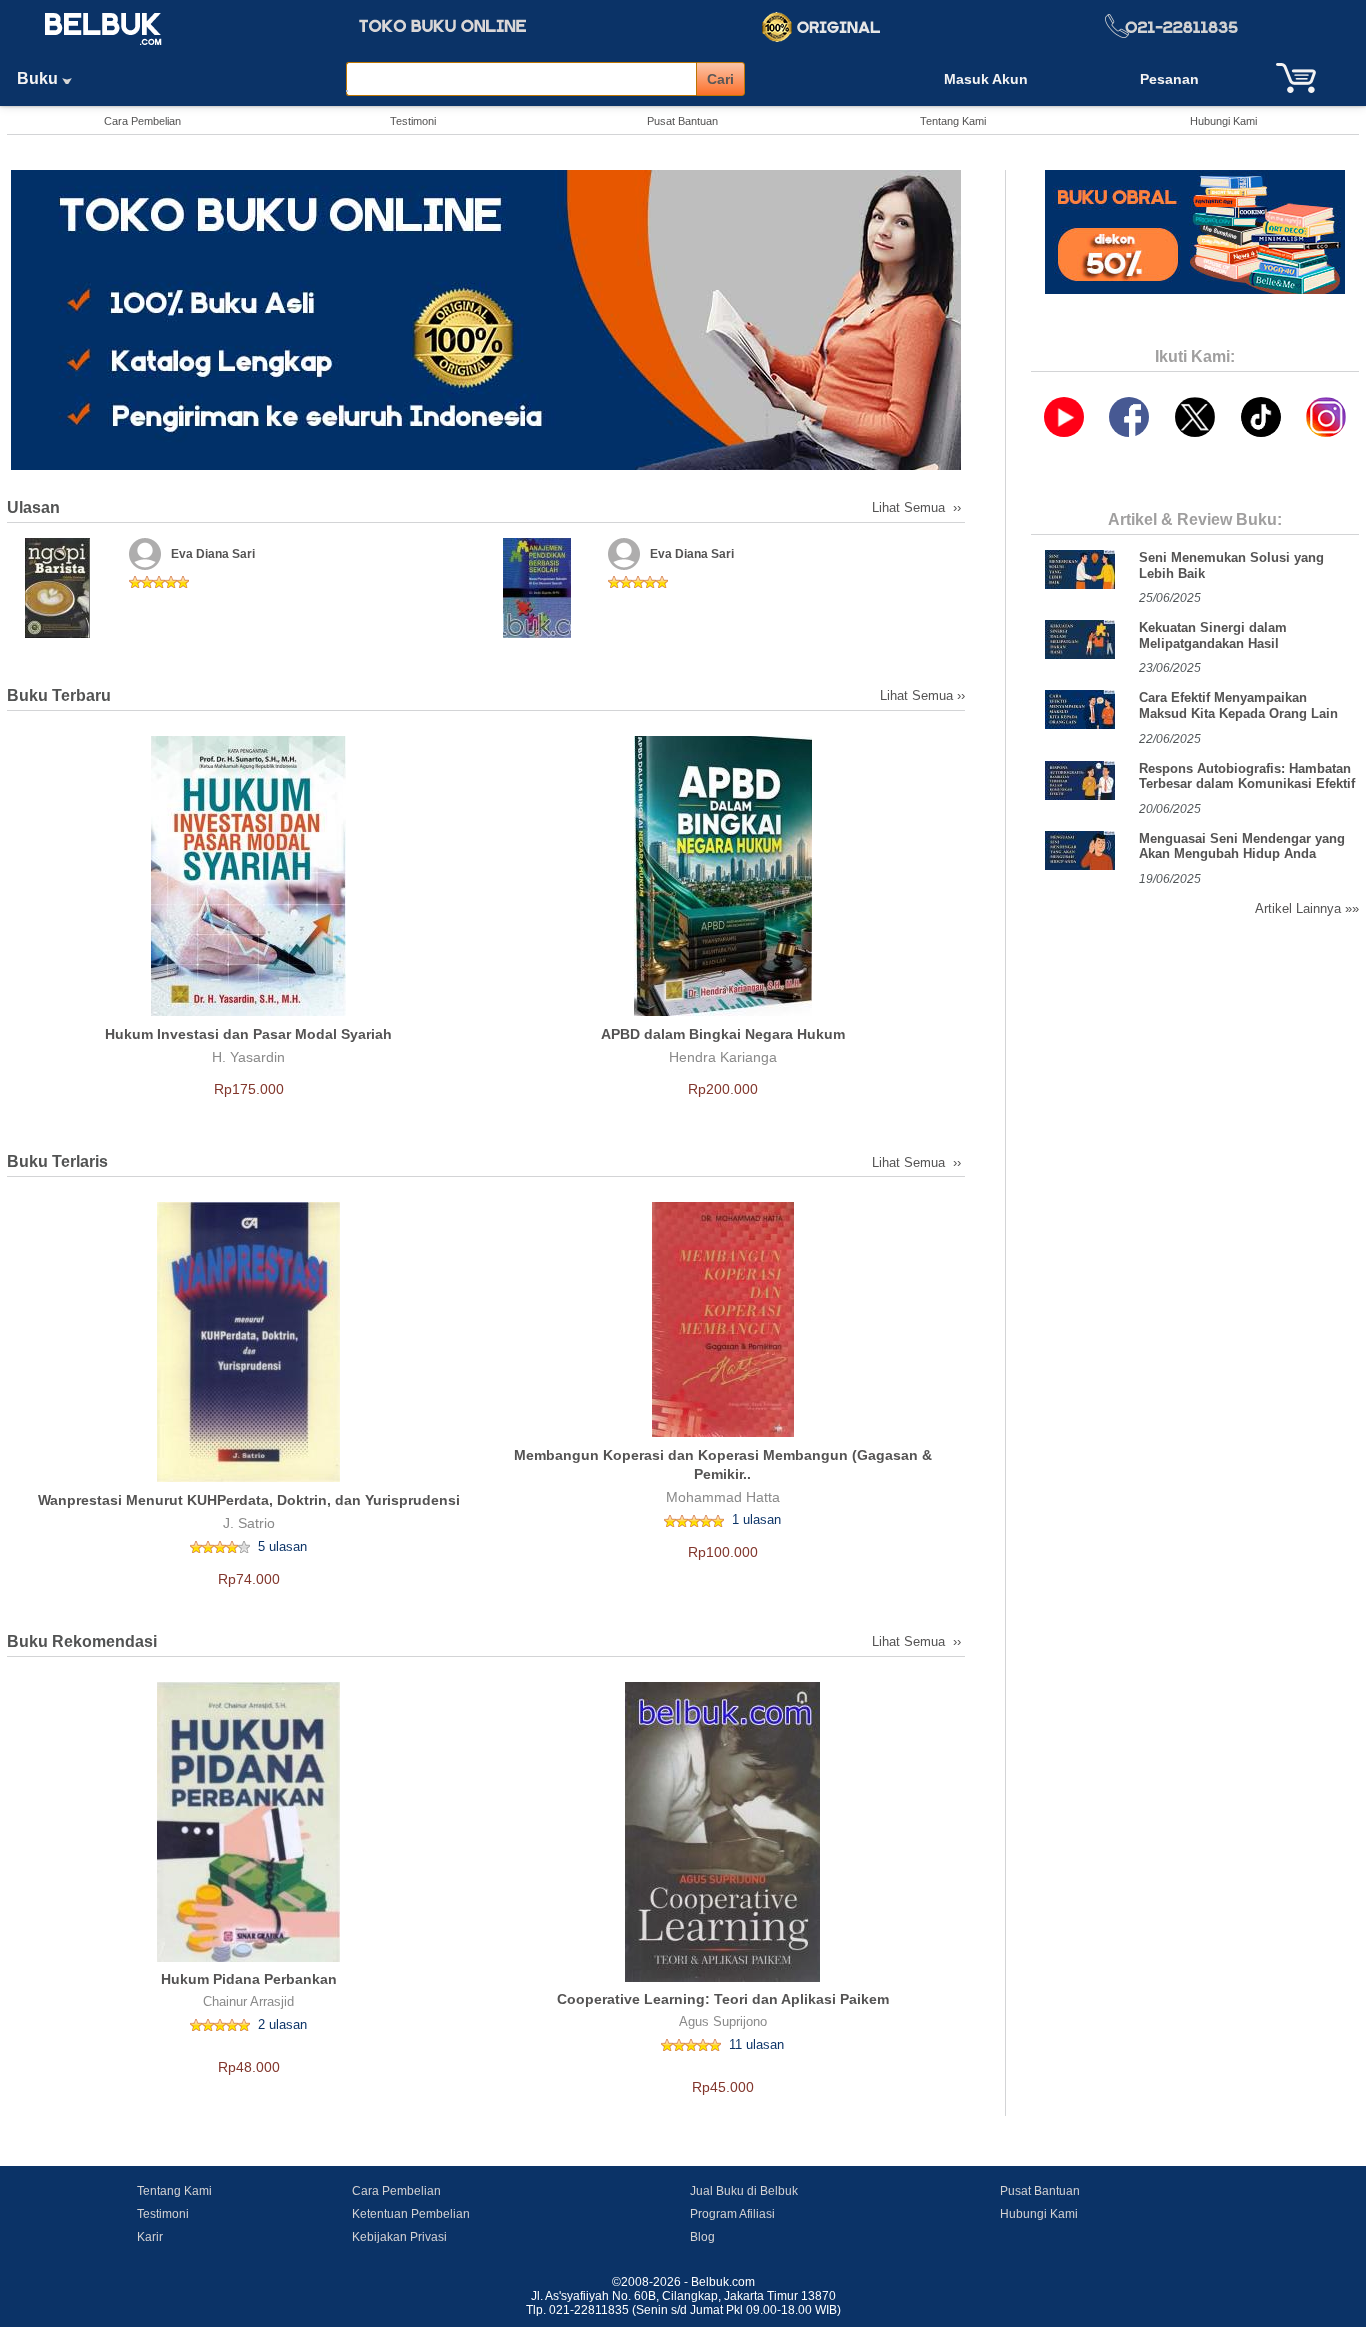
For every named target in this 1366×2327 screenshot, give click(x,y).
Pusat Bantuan (682, 121)
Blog (702, 2237)
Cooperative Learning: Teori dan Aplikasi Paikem (723, 1999)
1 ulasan (756, 1519)
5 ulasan (282, 1546)
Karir (150, 2237)
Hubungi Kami (1223, 121)
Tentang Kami (953, 121)
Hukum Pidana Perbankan (249, 1979)
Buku (39, 78)
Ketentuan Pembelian (411, 2214)
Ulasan (33, 507)
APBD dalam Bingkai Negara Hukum (723, 1034)
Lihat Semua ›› (918, 507)
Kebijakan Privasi (399, 2237)
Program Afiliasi (732, 2214)
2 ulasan (282, 2024)
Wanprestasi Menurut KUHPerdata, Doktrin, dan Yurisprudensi (249, 1500)
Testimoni (413, 121)
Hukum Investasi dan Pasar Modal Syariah (248, 1034)
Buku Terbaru (59, 695)
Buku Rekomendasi (82, 1641)
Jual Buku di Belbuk (744, 2191)
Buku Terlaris (57, 1161)
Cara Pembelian (142, 121)
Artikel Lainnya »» (1307, 908)
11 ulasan (756, 2044)
